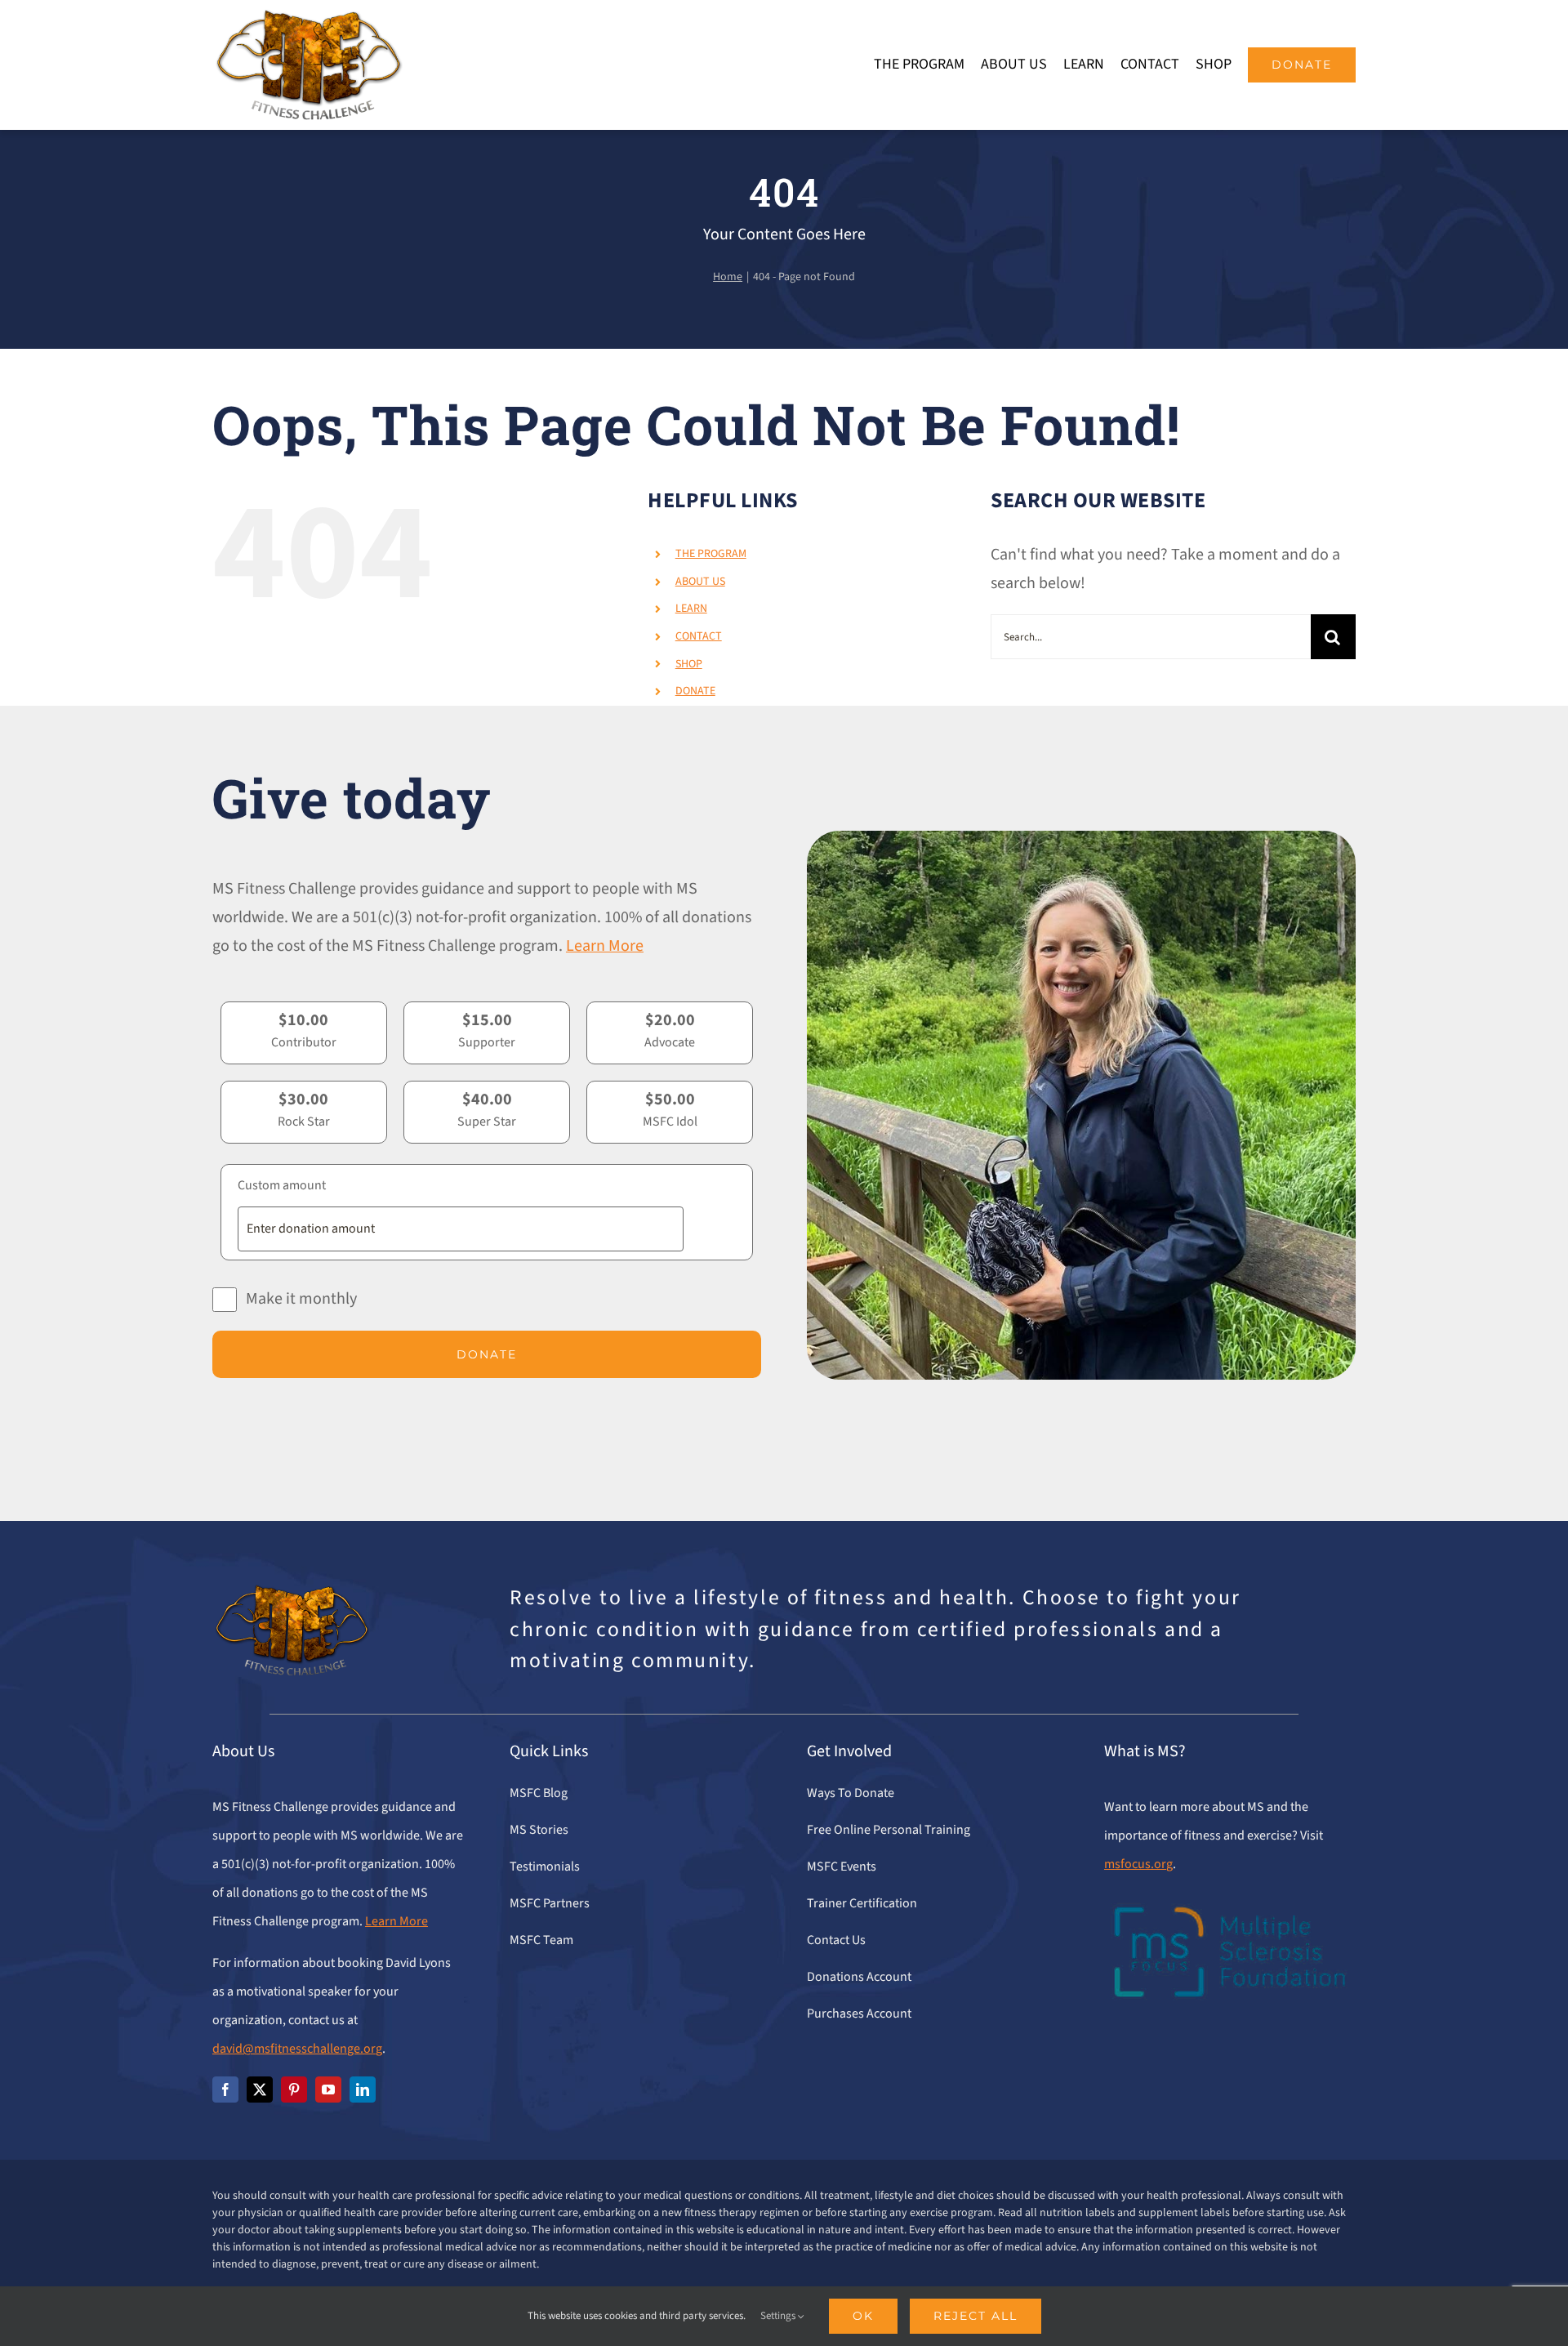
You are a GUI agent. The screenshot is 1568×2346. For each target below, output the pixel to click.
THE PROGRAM (711, 554)
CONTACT (699, 636)
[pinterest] (294, 2090)
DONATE (695, 691)
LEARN (691, 609)
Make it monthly (301, 1299)
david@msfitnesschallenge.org (297, 2049)
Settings (779, 2316)
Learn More (605, 946)
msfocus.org (1138, 1864)
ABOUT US (700, 582)
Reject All (976, 2316)
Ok (863, 2316)
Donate (487, 1354)
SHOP (689, 664)
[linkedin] (363, 2090)
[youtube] (328, 2090)
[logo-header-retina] (308, 16)
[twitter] (260, 2090)
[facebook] (225, 2090)
